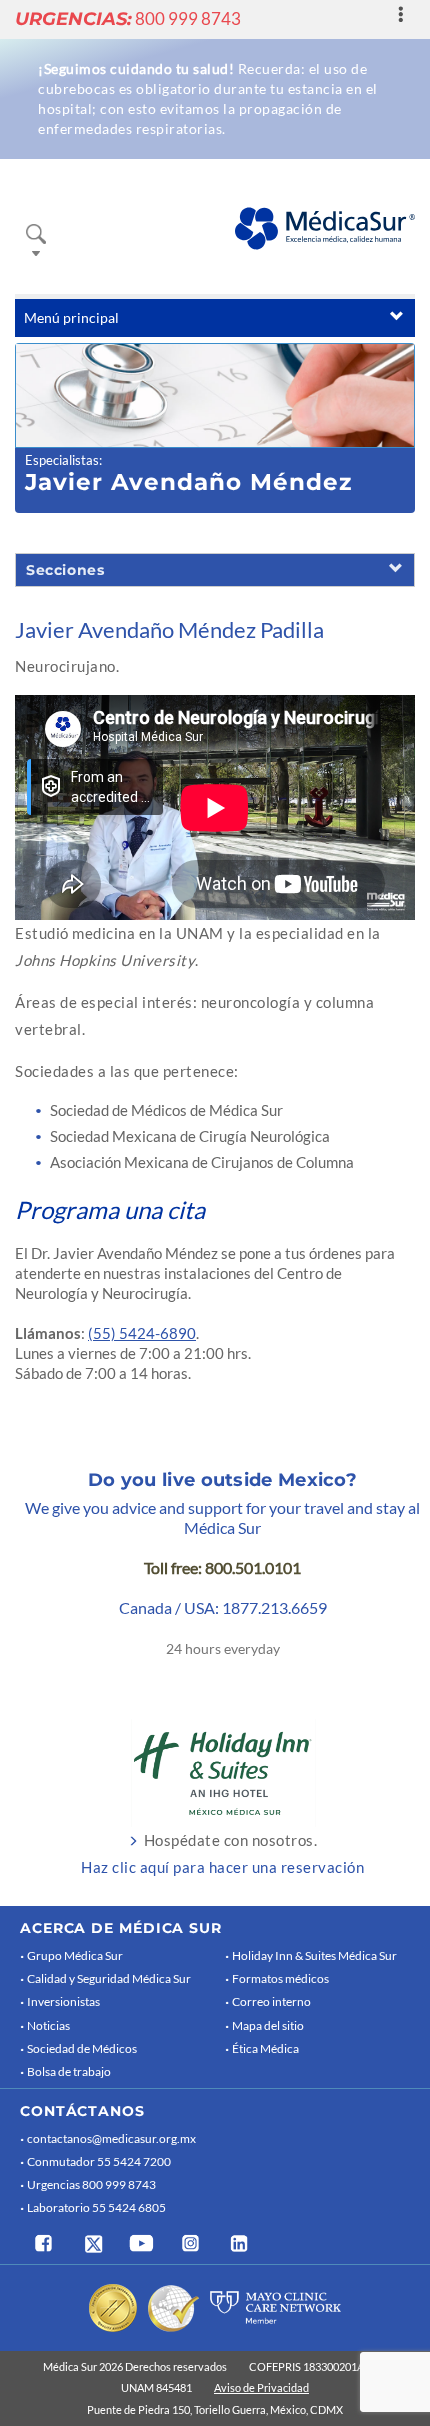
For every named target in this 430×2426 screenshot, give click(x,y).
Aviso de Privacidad (261, 2387)
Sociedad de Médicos (82, 2048)
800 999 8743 (128, 18)
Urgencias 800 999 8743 (91, 2184)
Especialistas (62, 460)
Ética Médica (265, 2048)
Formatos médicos (280, 1978)
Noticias (48, 2025)
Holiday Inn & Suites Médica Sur (314, 1955)
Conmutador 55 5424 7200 (99, 2161)
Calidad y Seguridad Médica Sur (109, 1978)
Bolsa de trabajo (69, 2071)
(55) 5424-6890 (142, 1333)
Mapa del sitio (268, 2025)
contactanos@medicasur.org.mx (111, 2138)
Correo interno (271, 2001)
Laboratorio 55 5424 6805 (96, 2207)
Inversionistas (63, 2001)
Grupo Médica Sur (75, 1955)
